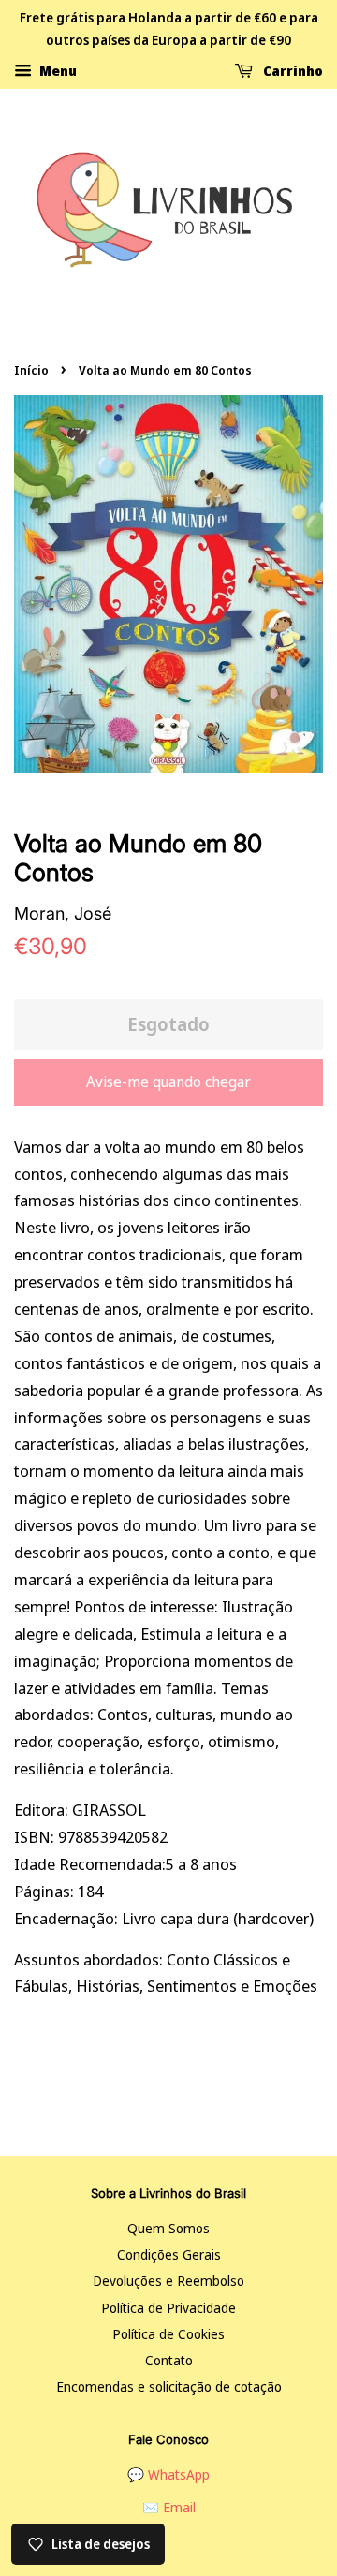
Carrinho (292, 70)
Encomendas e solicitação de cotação (169, 2386)
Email (179, 2507)
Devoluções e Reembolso (168, 2281)
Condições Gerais (169, 2254)
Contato (169, 2360)
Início (31, 370)
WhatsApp (179, 2474)
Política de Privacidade (168, 2308)
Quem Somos (168, 2228)
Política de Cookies (168, 2334)
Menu (57, 70)
